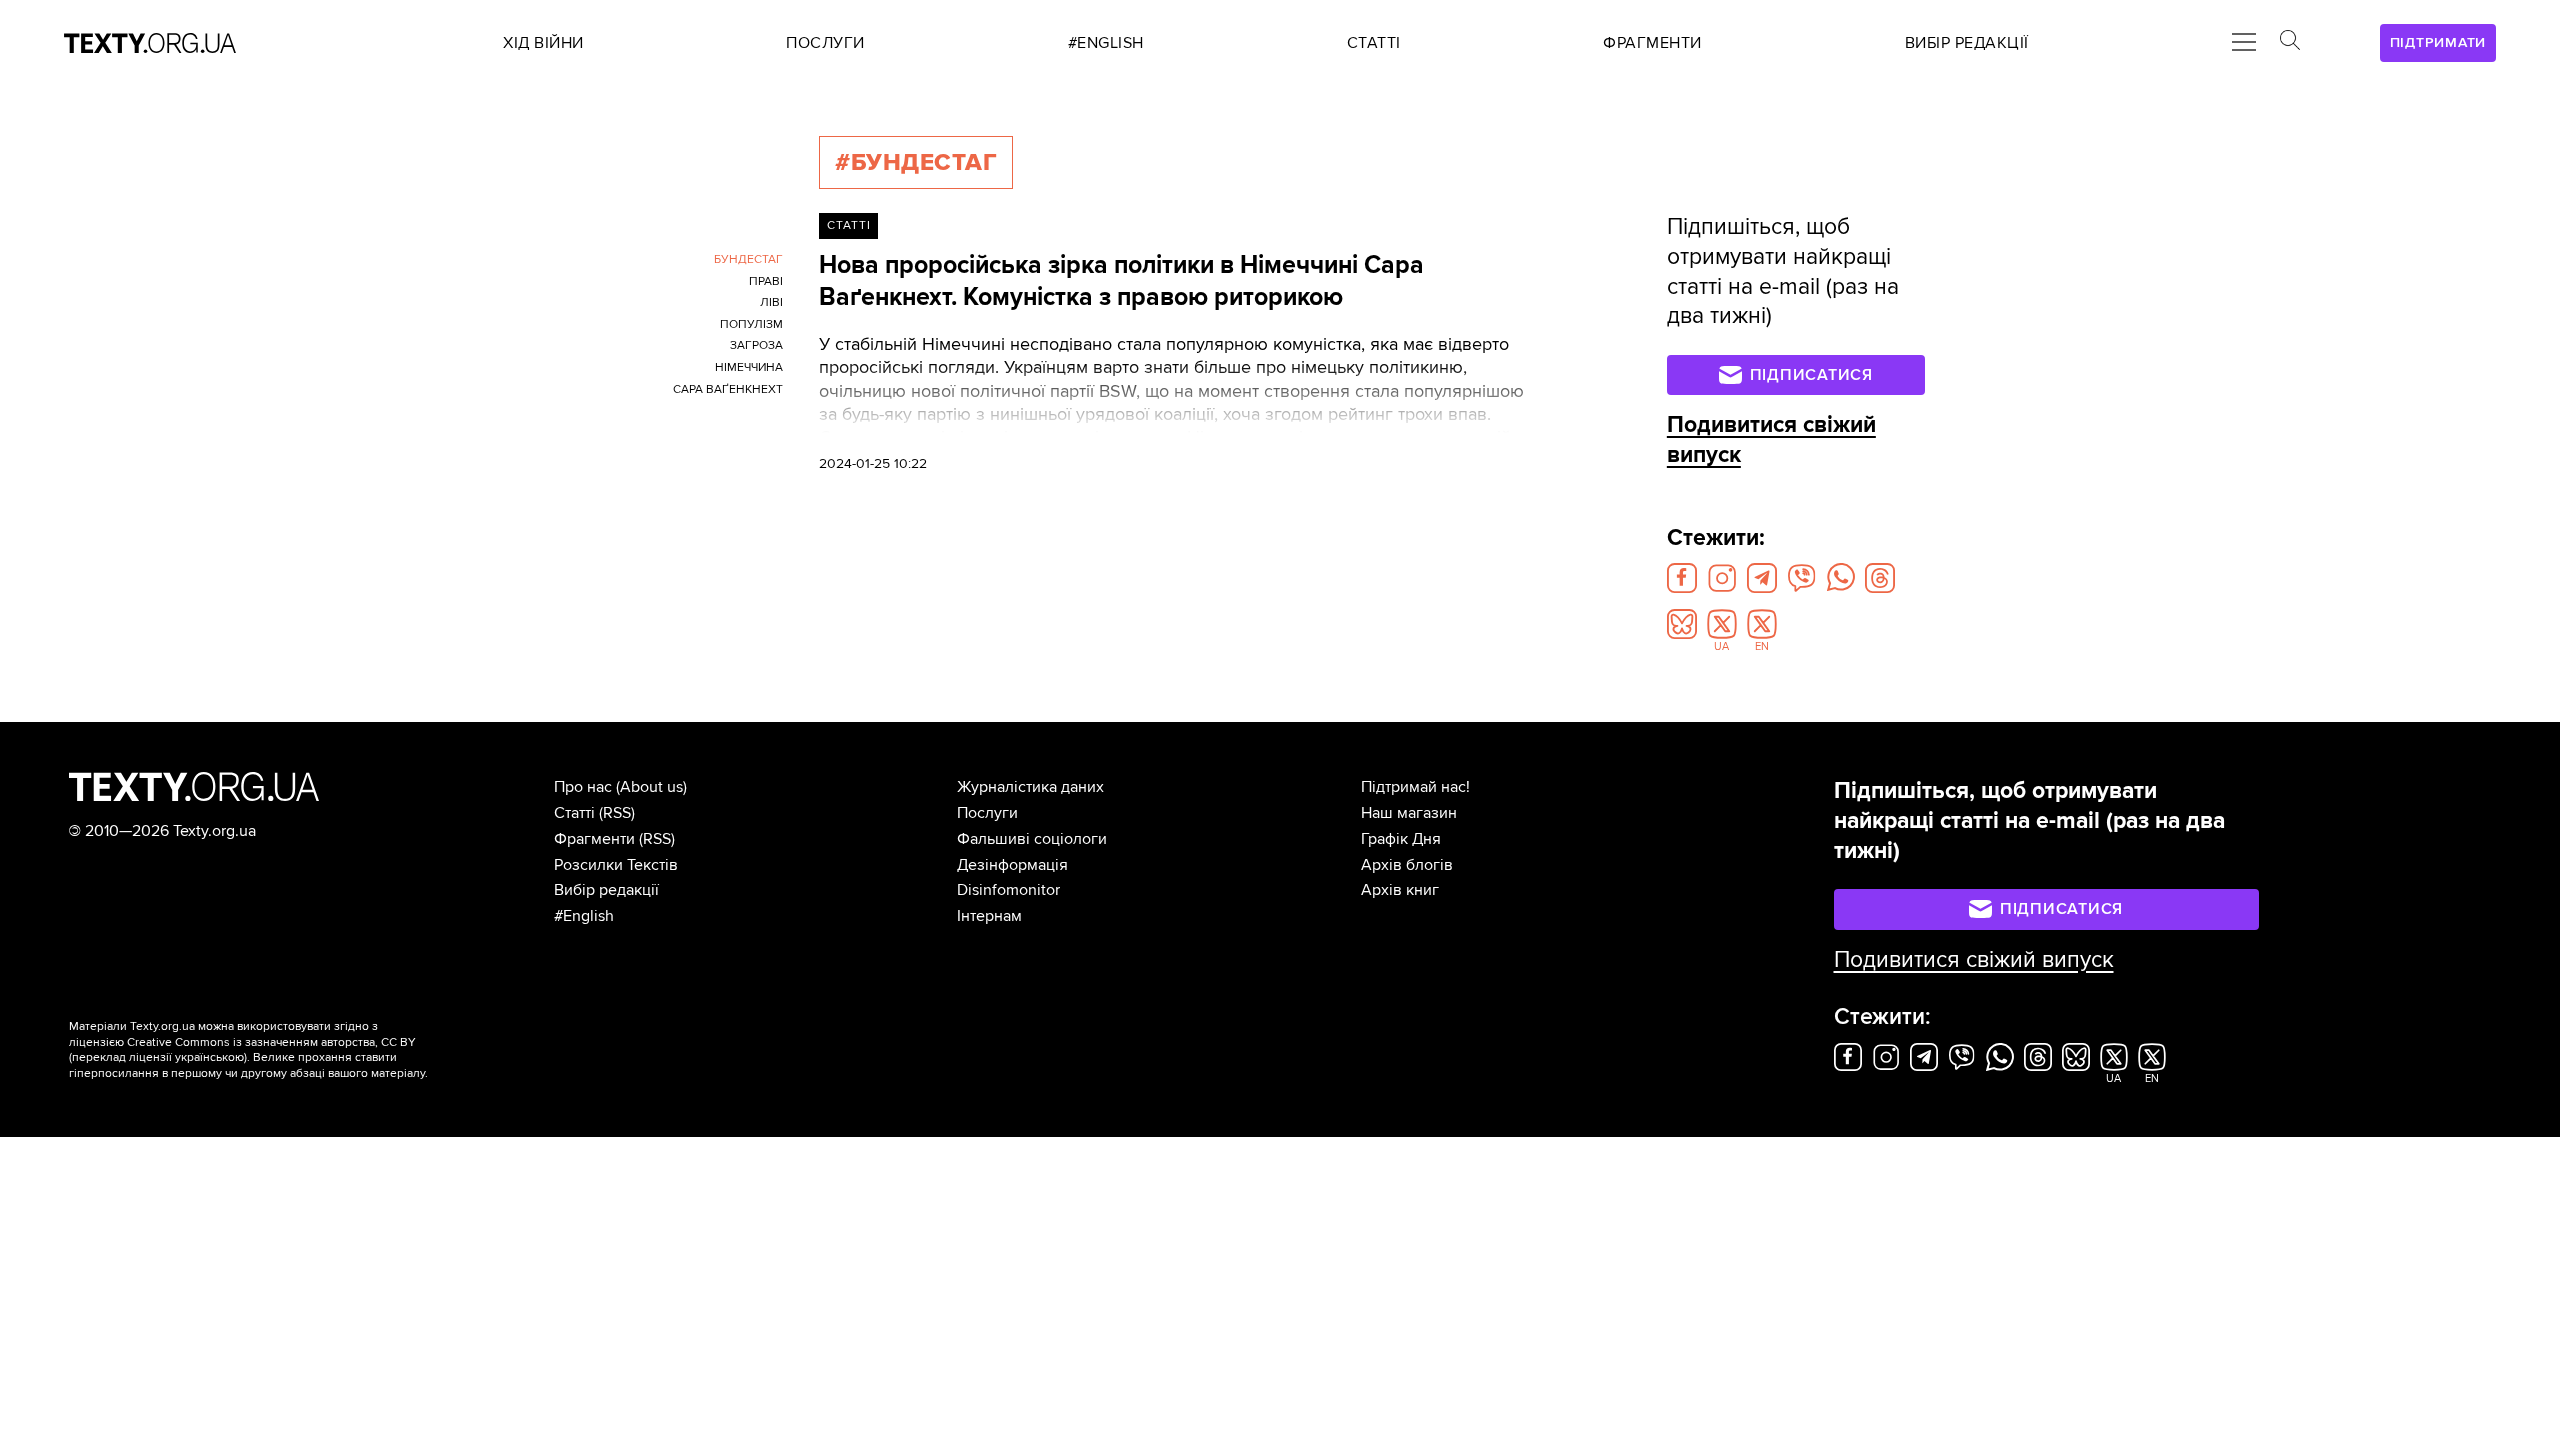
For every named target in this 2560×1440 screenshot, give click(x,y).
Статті (849, 225)
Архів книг (1400, 890)
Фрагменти (594, 839)
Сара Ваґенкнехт (728, 389)
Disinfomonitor (1008, 890)
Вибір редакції (606, 890)
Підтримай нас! (1415, 787)
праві (766, 281)
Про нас (583, 787)
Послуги (987, 813)
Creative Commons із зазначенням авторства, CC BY (271, 1042)
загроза (756, 345)
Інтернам (989, 916)
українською (209, 1057)
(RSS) (617, 813)
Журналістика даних (1030, 787)
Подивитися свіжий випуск (1974, 960)
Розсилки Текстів (616, 865)
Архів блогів (1407, 865)
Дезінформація (1012, 865)
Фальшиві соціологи (1032, 839)
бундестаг (748, 259)
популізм (751, 324)
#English (584, 916)
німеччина (749, 367)
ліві (771, 302)
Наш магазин (1409, 813)
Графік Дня (1401, 839)
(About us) (651, 787)
